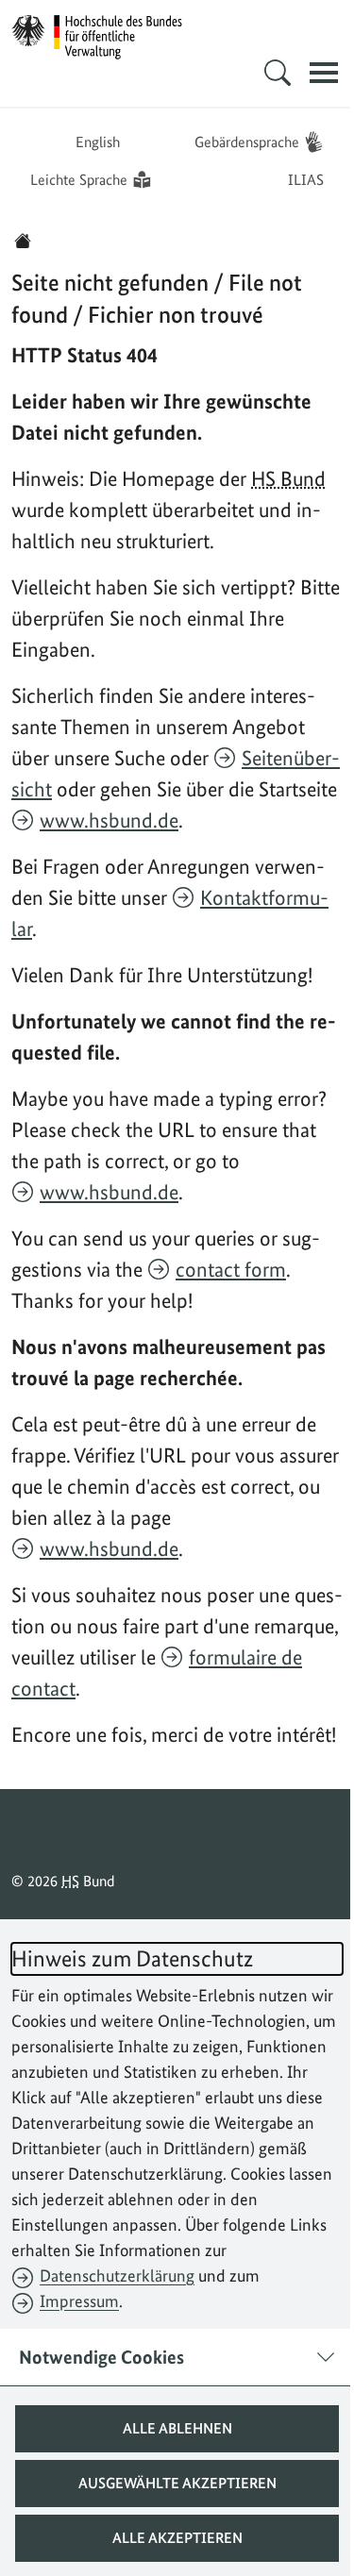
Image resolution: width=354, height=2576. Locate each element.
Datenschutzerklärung (117, 2275)
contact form (231, 1269)
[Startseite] (23, 241)
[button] (170, 2429)
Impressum (79, 2301)
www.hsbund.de (109, 820)
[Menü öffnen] (310, 73)
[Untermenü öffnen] (263, 73)
